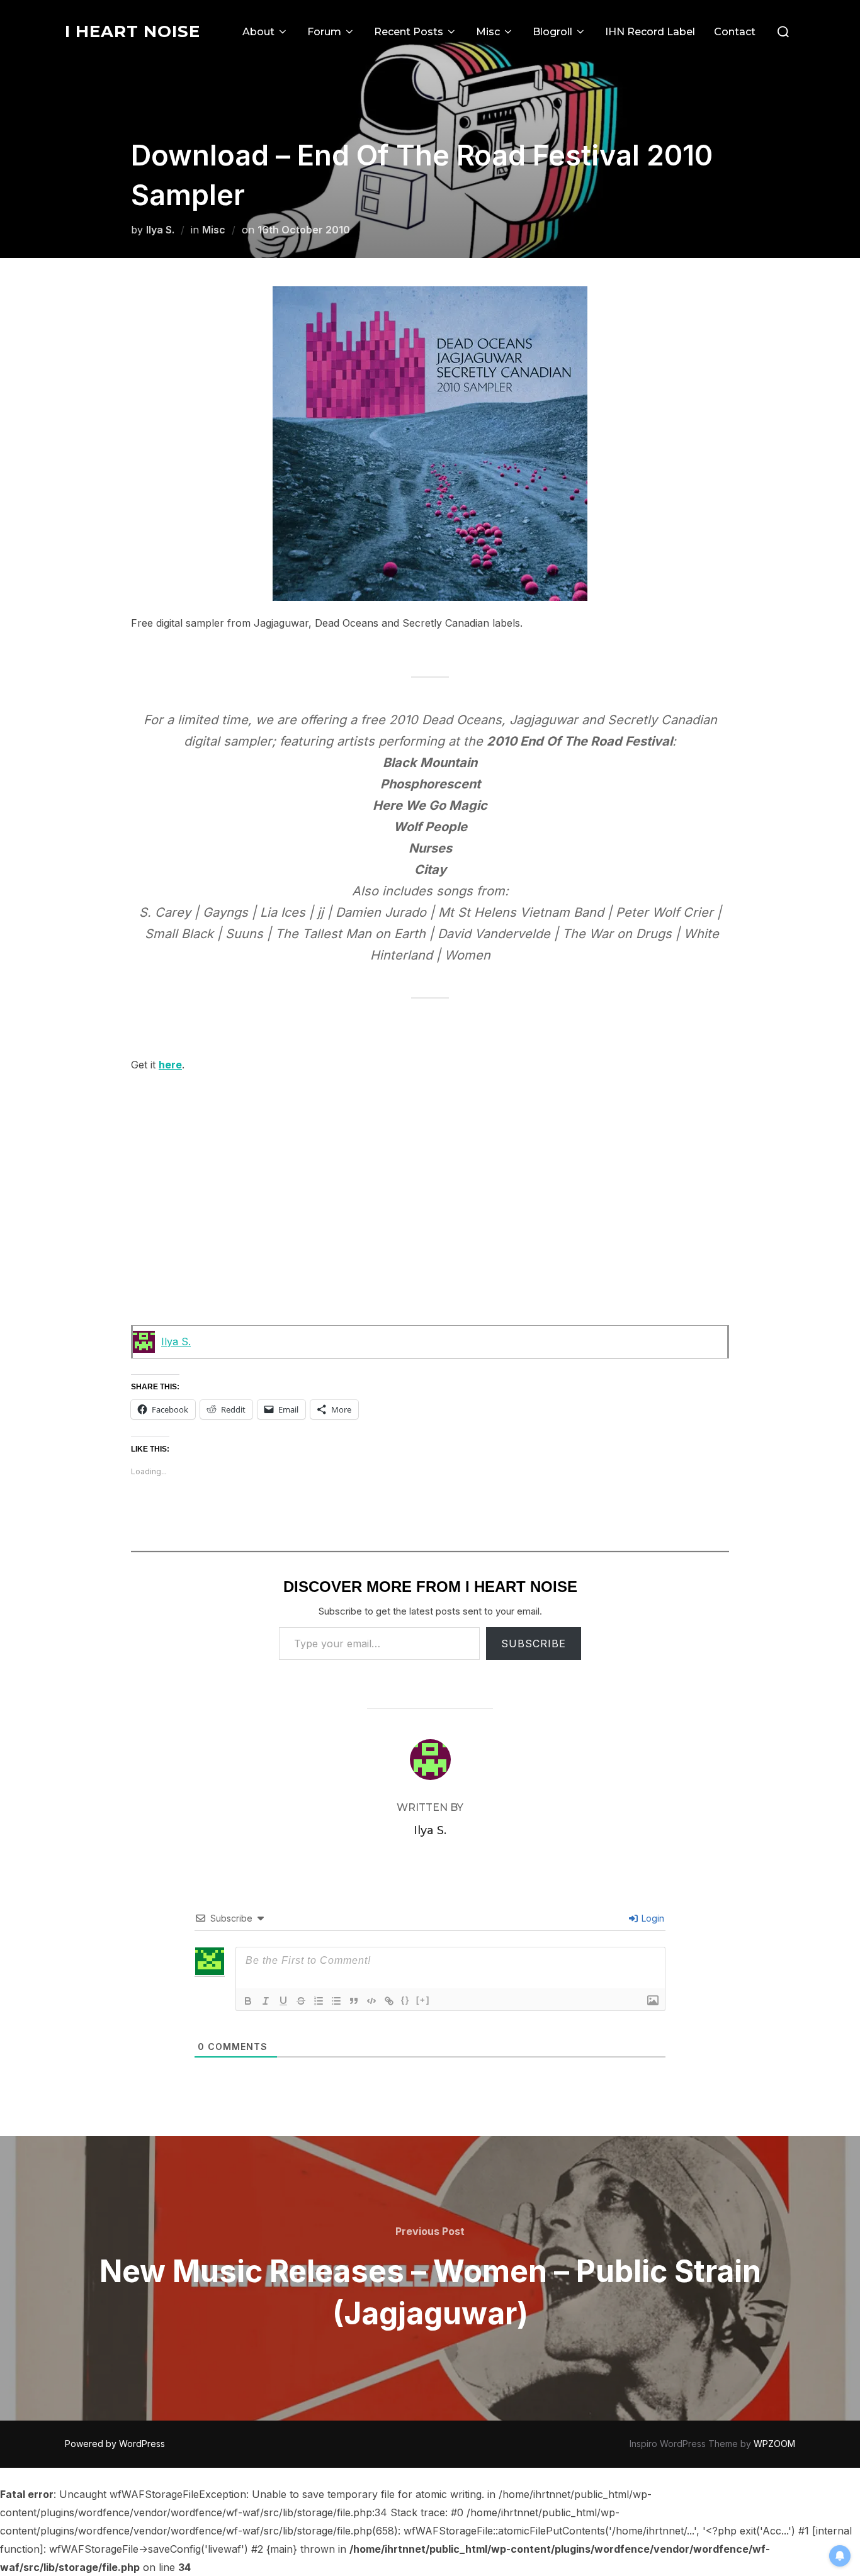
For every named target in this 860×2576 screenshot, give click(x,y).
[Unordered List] (336, 2001)
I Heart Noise (133, 31)
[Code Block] (371, 2001)
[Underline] (283, 2001)
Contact (735, 32)
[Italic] (266, 2001)
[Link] (389, 2001)
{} (405, 2000)
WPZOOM (774, 2444)
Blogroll (552, 32)
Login (652, 1918)
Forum (324, 32)
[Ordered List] (319, 2001)
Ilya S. (160, 230)
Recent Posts (409, 32)
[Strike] (301, 2001)
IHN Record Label (650, 32)
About (258, 32)
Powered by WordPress (115, 2444)
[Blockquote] (354, 2001)
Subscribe (534, 1644)
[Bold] (248, 2001)
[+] (423, 2000)
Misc (488, 32)
